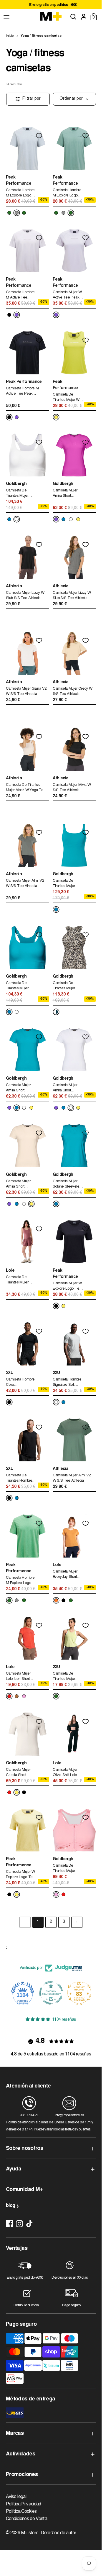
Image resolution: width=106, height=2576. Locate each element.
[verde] (9, 213)
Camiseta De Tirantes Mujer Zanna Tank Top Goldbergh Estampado (66, 987)
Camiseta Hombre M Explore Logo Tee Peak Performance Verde (67, 194)
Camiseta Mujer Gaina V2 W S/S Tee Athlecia (26, 692)
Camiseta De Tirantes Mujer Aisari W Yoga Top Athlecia (25, 788)
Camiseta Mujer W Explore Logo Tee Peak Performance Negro (68, 1287)
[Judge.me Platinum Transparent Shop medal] (51, 1993)
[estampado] (56, 1012)
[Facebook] (9, 2224)
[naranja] (56, 1600)
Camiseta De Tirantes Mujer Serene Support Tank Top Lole (18, 1281)
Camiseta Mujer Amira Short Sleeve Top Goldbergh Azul (18, 1089)
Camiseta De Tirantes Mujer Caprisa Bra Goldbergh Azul (18, 987)
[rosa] (24, 1696)
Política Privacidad (24, 2504)
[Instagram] (19, 2224)
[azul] (9, 519)
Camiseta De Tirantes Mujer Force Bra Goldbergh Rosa (66, 1869)
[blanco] (17, 519)
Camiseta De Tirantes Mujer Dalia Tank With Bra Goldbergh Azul (68, 884)
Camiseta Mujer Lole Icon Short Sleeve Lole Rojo (20, 1677)
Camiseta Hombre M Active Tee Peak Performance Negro (22, 392)
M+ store (30, 2533)
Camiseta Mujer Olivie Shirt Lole (65, 1773)
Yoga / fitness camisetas (41, 36)
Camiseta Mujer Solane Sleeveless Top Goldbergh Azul (68, 1185)
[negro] (9, 315)
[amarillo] (56, 417)
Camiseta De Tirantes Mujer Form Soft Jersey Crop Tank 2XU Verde (66, 1677)
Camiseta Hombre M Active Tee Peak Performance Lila (21, 296)
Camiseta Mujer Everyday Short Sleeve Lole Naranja (65, 1575)
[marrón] (17, 1696)
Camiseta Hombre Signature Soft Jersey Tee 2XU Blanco (67, 1383)
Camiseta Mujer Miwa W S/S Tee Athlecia (72, 788)
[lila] (17, 315)
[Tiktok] (29, 2224)
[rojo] (9, 1696)
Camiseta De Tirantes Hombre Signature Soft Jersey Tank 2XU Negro (20, 1479)
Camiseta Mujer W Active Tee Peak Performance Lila (67, 296)
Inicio (10, 36)
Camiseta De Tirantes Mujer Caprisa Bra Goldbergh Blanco (20, 494)
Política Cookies (21, 2512)
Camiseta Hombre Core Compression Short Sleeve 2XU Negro (20, 1383)
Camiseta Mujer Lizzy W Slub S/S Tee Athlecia (25, 596)
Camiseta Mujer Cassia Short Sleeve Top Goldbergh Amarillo (18, 1773)
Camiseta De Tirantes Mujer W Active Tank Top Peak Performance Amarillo (68, 398)
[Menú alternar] (6, 17)
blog (10, 2206)
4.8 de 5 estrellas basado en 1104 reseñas (51, 2054)
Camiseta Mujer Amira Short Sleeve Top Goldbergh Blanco (67, 1089)
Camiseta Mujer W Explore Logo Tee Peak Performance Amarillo (21, 1875)
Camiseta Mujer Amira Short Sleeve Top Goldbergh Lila (65, 494)
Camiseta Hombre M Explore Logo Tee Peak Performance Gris (20, 194)
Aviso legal (16, 2497)
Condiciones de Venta (26, 2519)
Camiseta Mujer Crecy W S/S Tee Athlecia (73, 692)
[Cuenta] (84, 17)
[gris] (17, 213)
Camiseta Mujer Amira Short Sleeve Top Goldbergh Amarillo (18, 1185)
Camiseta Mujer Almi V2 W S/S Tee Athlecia (25, 884)
